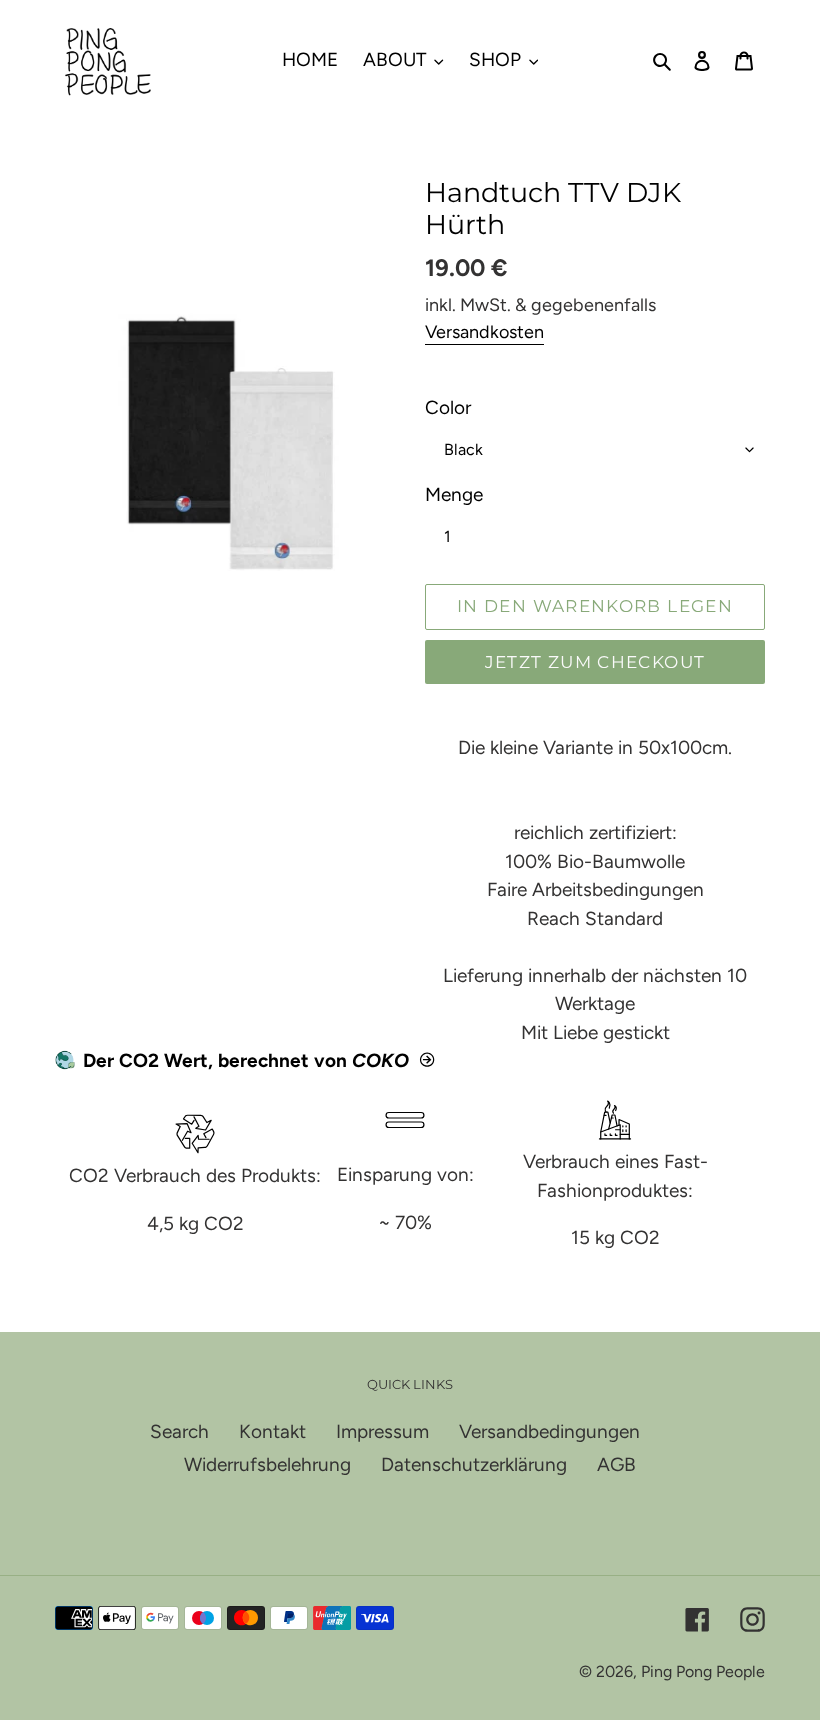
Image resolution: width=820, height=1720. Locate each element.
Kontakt (272, 1431)
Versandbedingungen (549, 1431)
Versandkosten (484, 332)
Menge (454, 494)
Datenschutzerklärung (474, 1464)
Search (179, 1431)
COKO (380, 1060)
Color (448, 407)
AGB (616, 1464)
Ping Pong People (703, 1671)
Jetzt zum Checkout (595, 662)
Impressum (382, 1431)
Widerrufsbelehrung (267, 1464)
